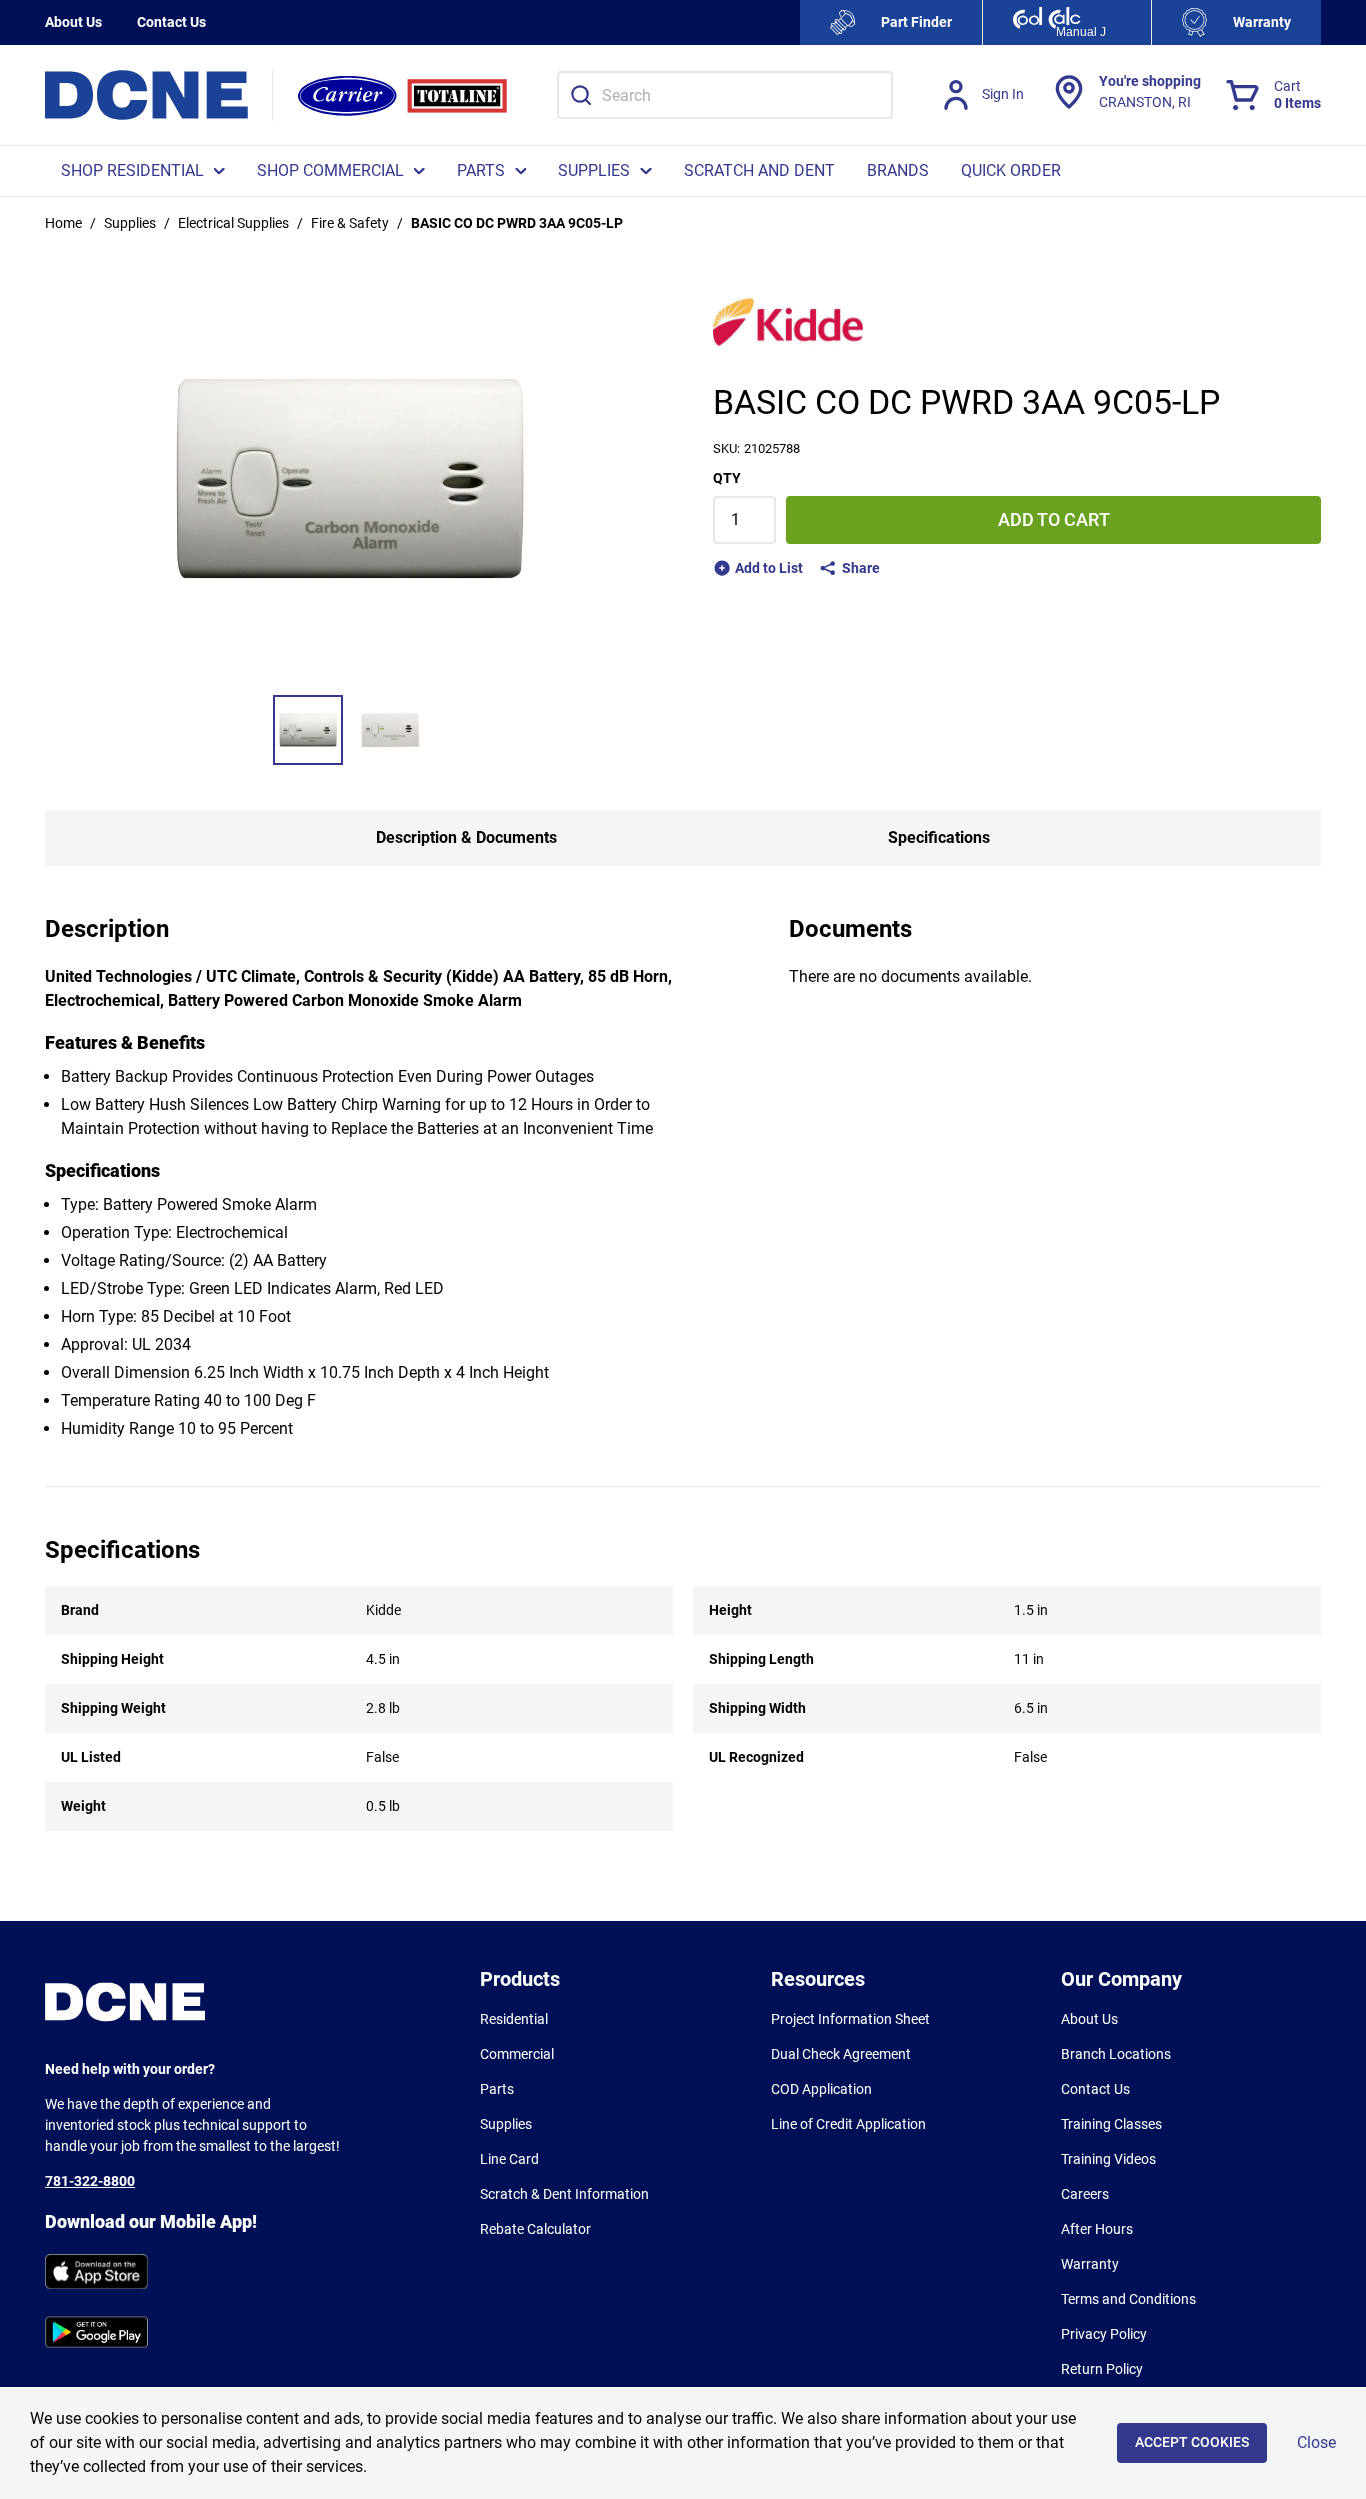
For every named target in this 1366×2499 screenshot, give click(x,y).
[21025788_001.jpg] (308, 730)
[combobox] (725, 95)
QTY (727, 478)
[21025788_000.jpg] (390, 730)
